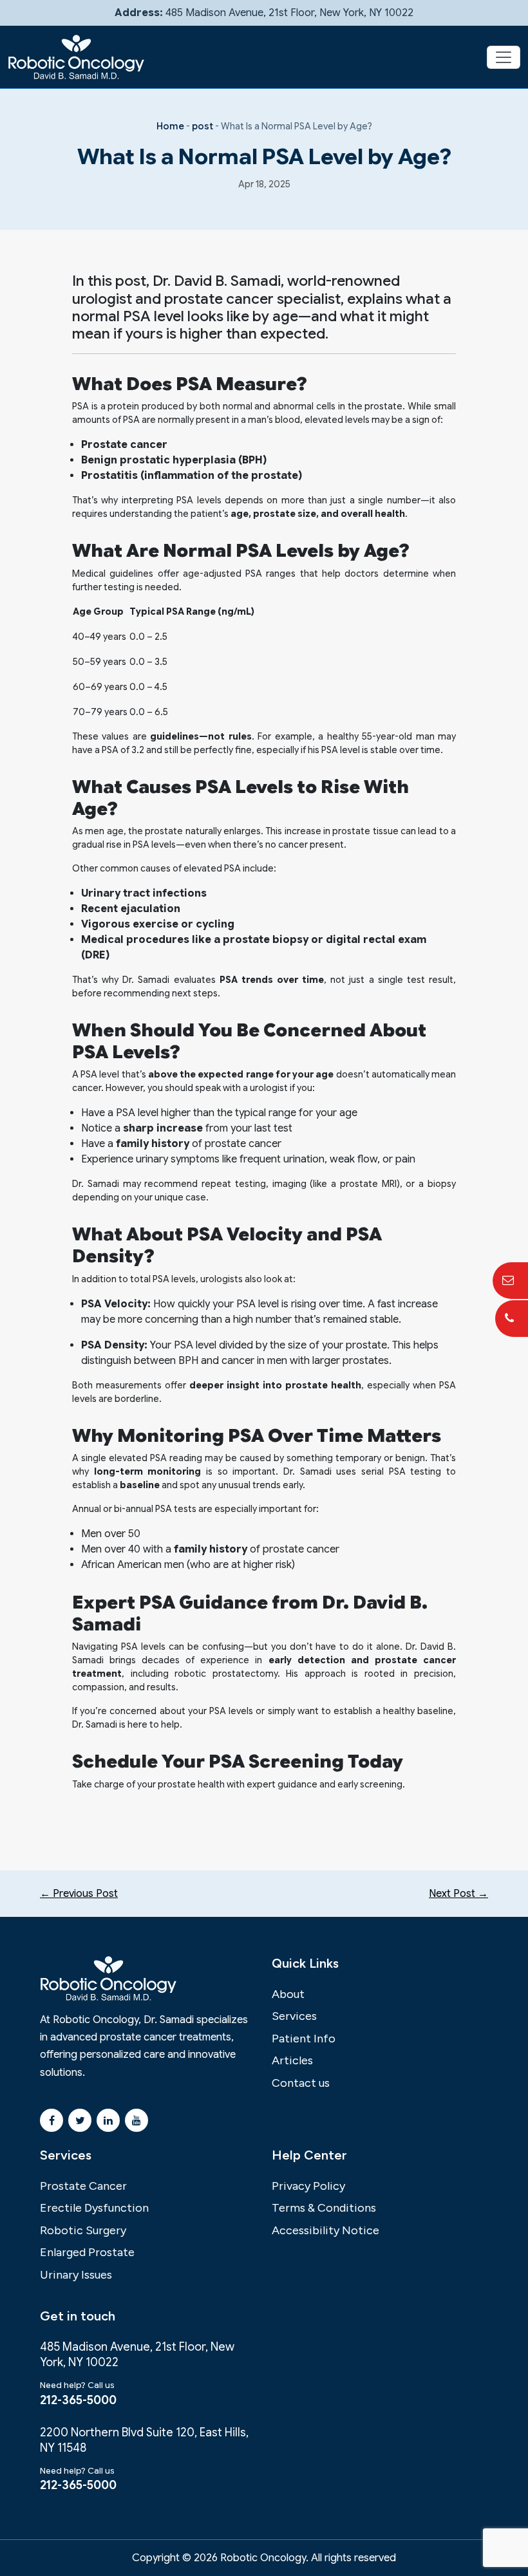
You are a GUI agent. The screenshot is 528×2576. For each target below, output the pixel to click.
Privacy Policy (308, 2186)
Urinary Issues (76, 2275)
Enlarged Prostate (87, 2252)
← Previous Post (79, 1894)
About (288, 1994)
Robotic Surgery (83, 2230)
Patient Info (304, 2039)
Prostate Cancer (83, 2186)
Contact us (301, 2083)
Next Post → (458, 1894)
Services (294, 2016)
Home (170, 126)
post (203, 126)
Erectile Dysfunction (94, 2208)
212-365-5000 (78, 2400)
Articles (292, 2060)
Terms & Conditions (324, 2208)
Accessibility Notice (325, 2230)
